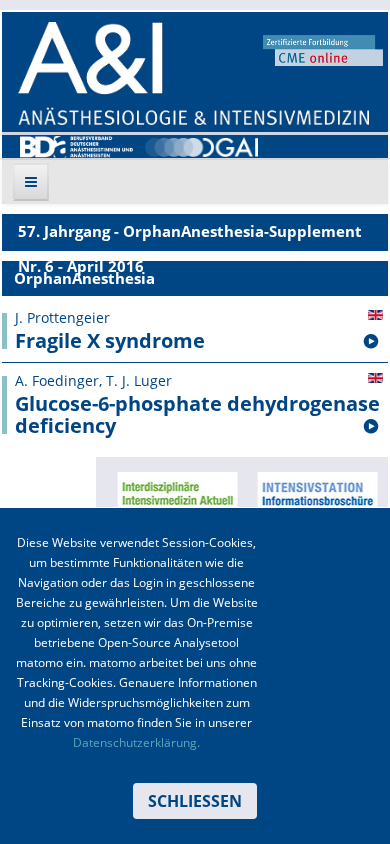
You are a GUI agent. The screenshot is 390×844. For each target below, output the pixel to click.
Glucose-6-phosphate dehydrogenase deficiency (197, 415)
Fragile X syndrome (110, 341)
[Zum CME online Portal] (323, 49)
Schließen (195, 801)
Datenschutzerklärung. (136, 742)
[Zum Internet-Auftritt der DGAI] (201, 145)
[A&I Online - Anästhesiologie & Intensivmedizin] (193, 73)
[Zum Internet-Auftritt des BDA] (76, 145)
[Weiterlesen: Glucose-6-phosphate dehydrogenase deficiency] (371, 427)
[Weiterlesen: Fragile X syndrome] (371, 342)
